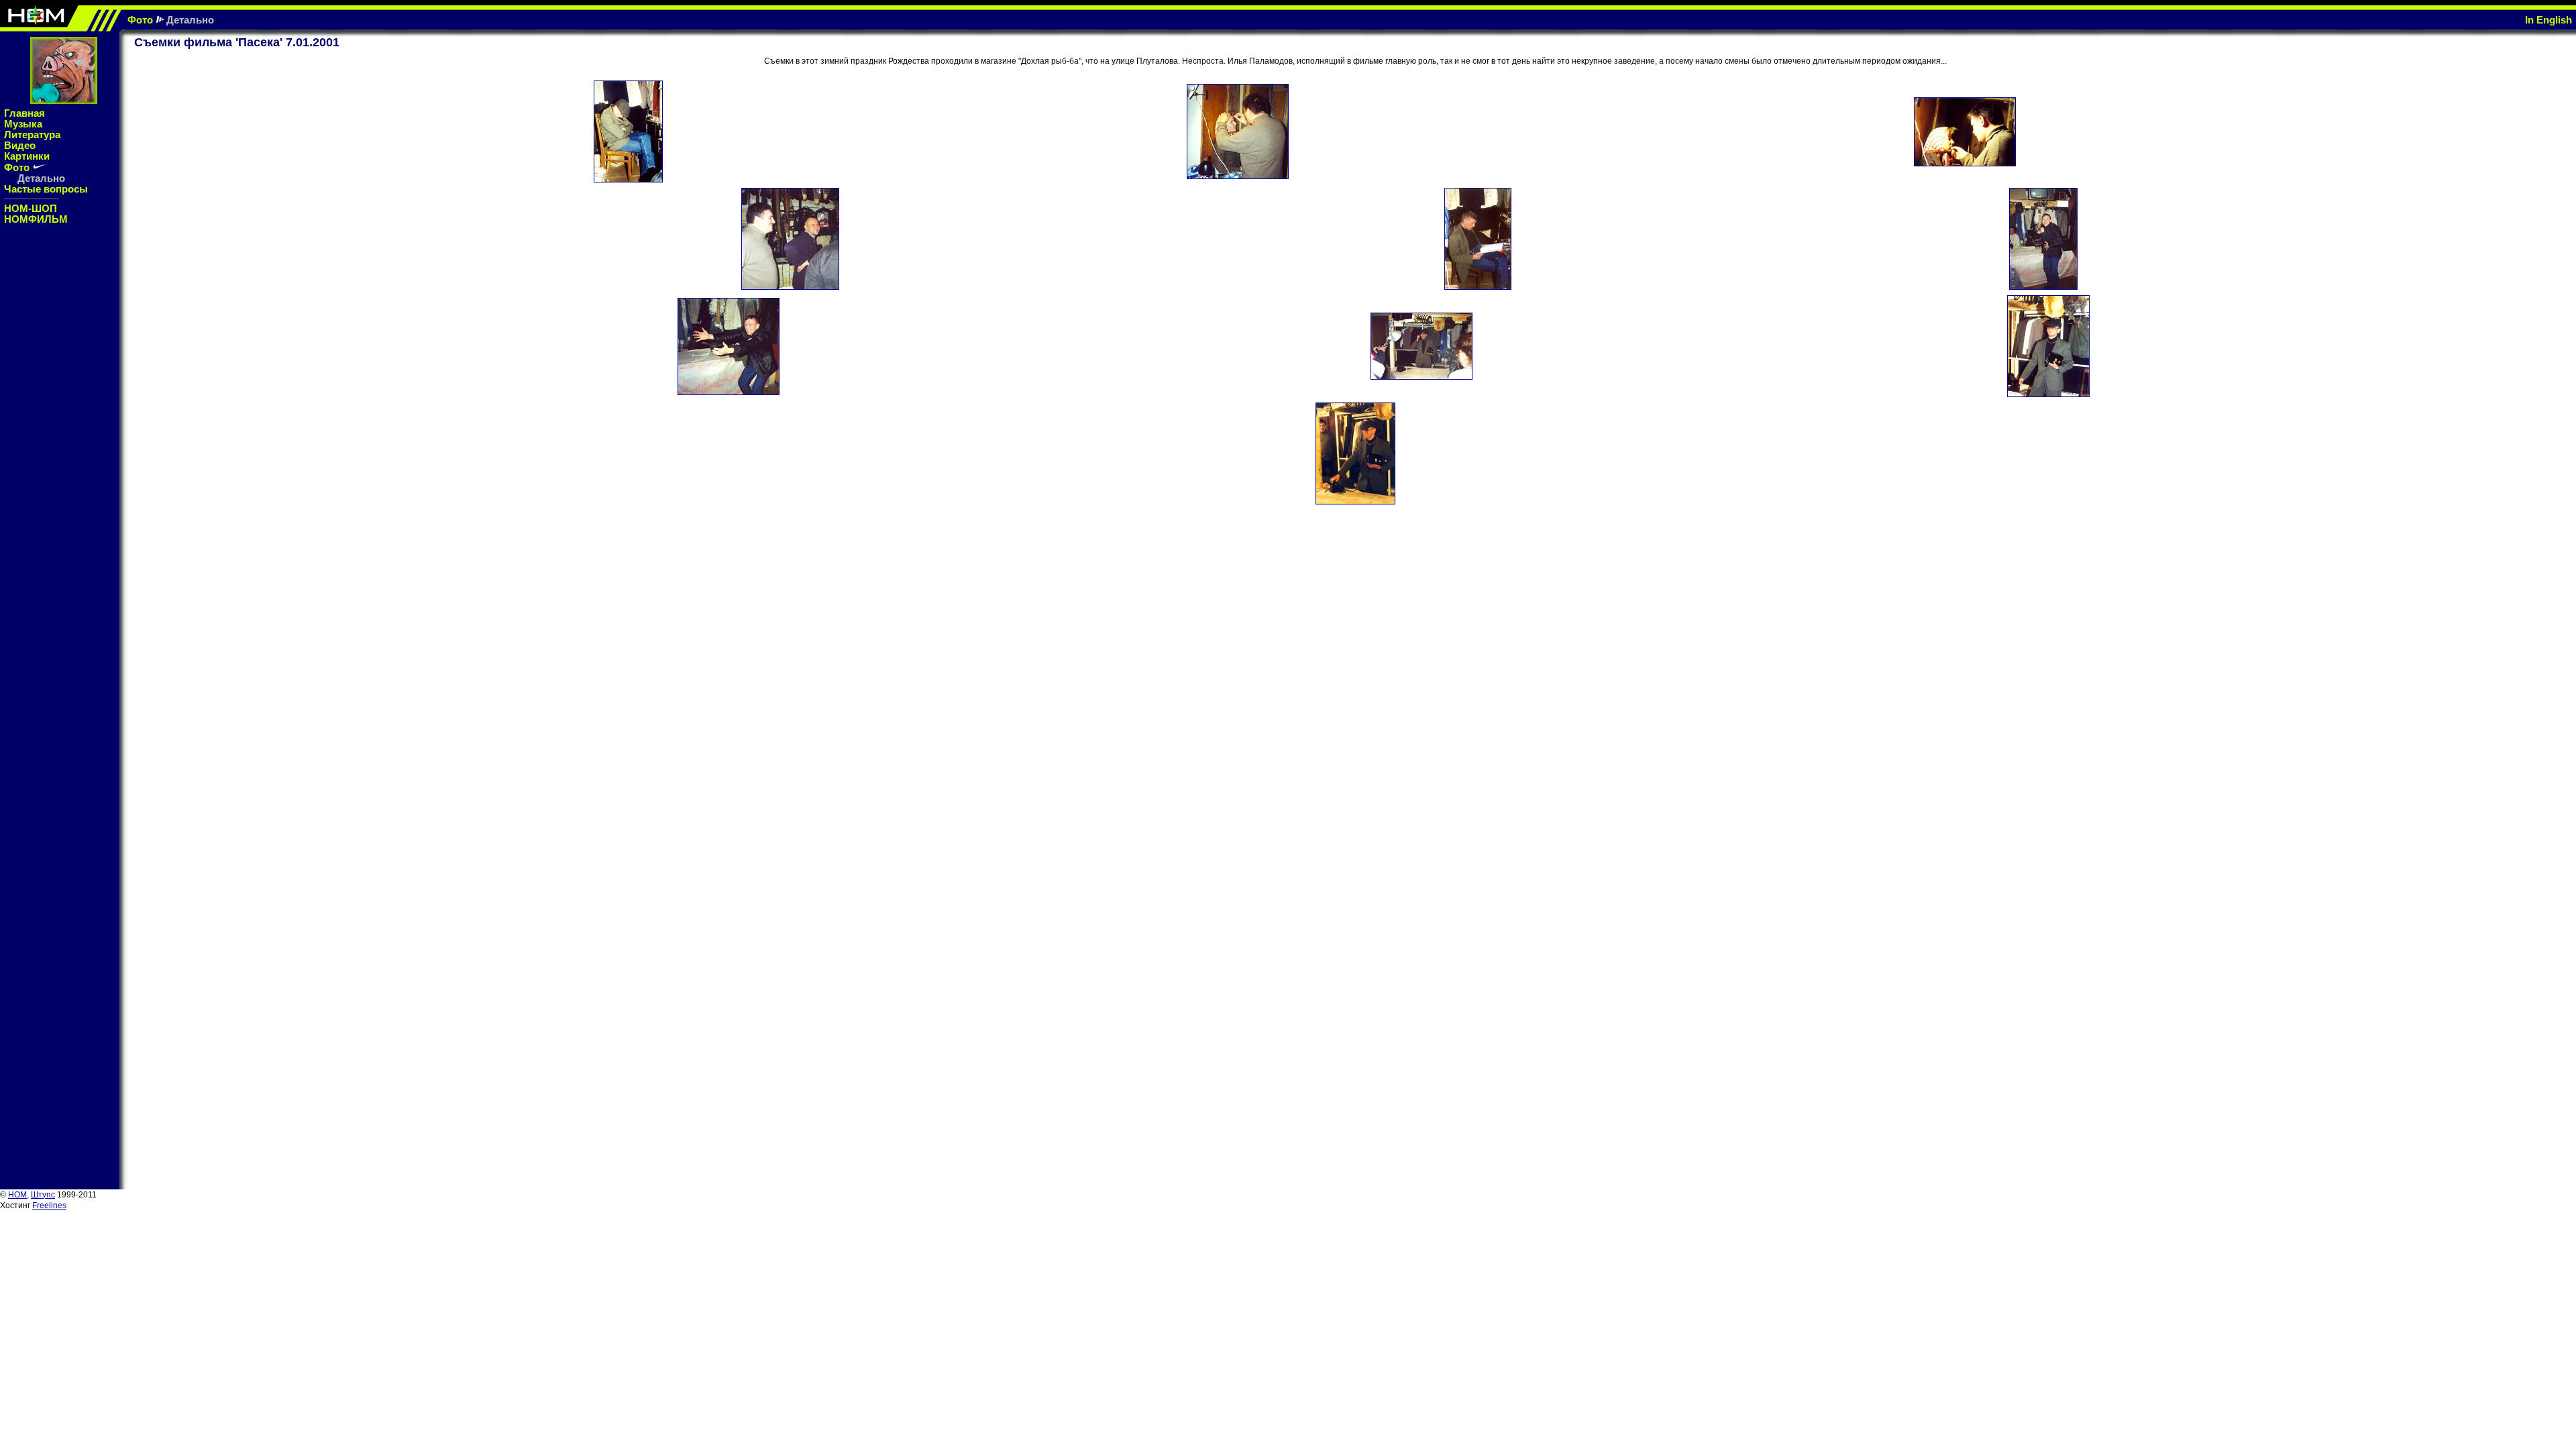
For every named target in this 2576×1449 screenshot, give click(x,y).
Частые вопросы (46, 189)
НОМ (17, 1195)
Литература (32, 135)
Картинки (27, 156)
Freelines (49, 1205)
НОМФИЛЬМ (36, 219)
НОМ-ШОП (31, 208)
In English (2548, 20)
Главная (24, 113)
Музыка (23, 124)
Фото (140, 20)
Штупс (43, 1195)
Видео (20, 145)
